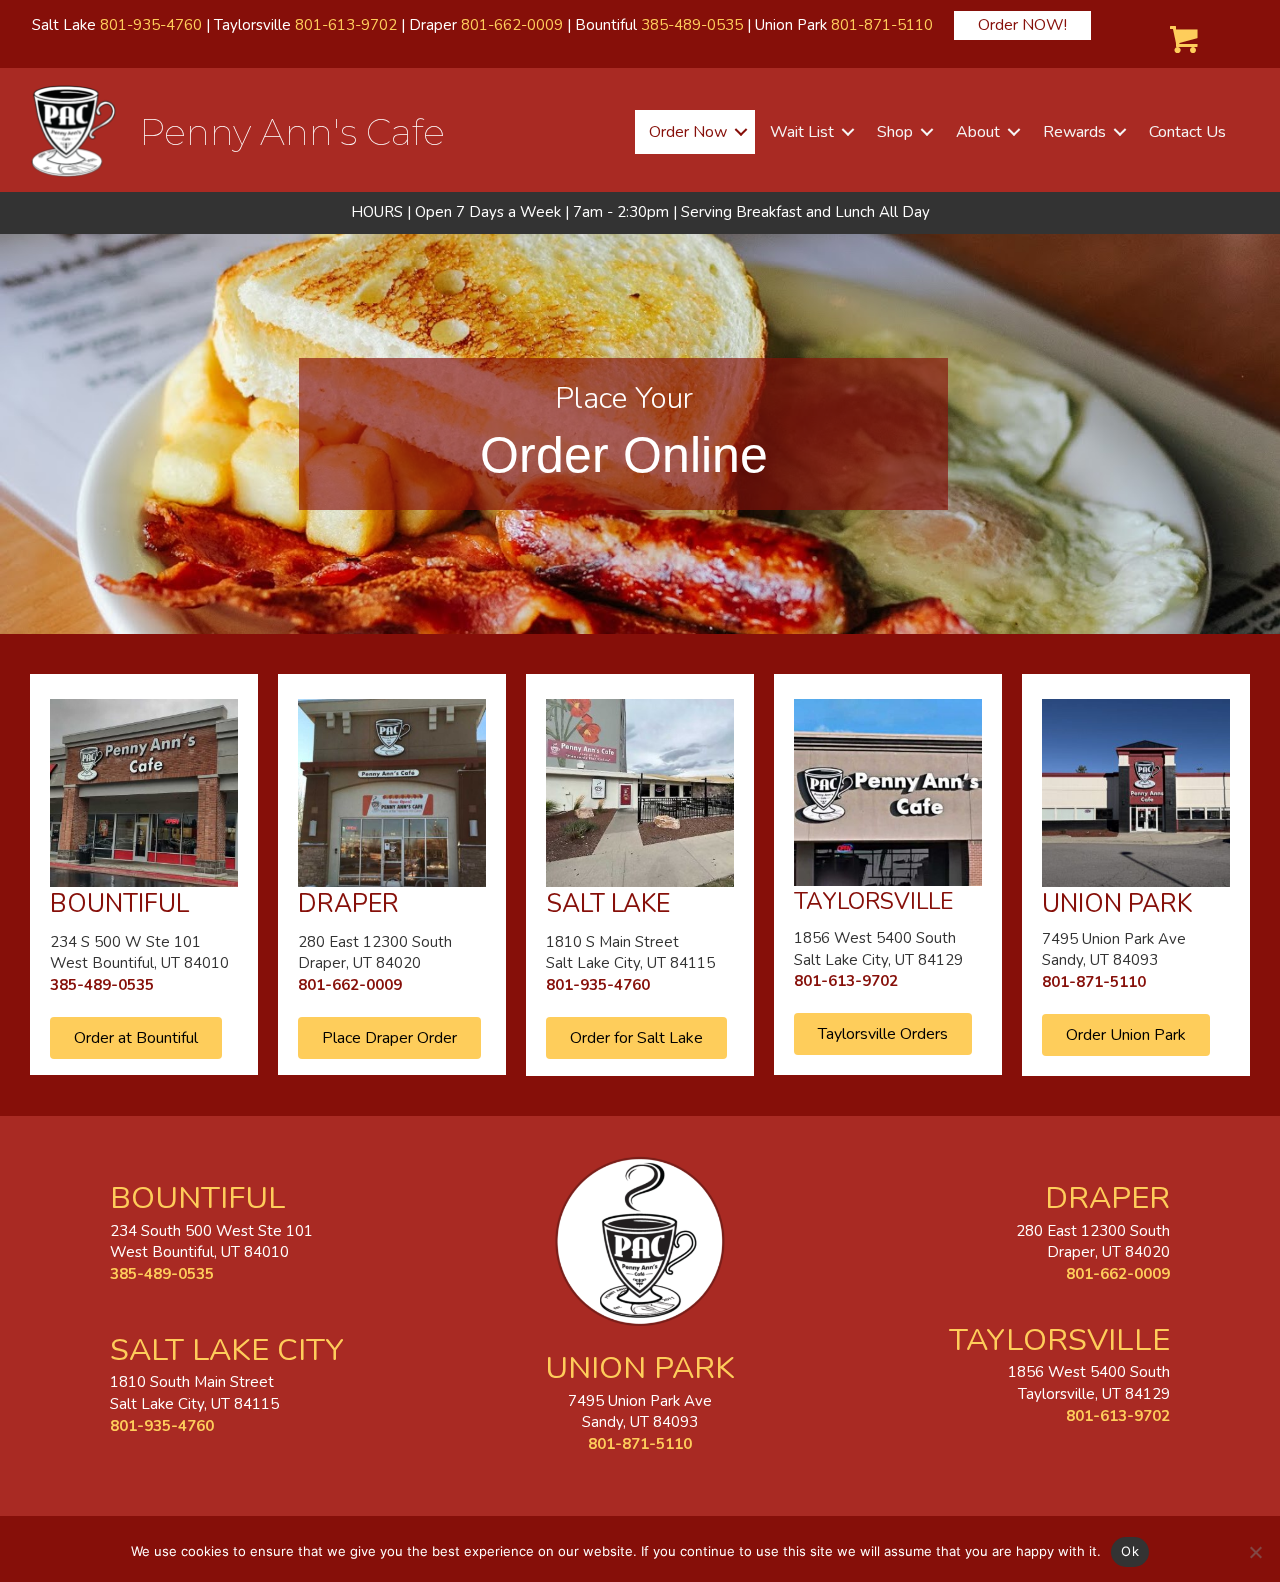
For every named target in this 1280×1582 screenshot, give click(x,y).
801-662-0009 (512, 25)
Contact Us (1187, 132)
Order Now (688, 132)
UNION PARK (640, 1368)
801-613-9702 (346, 25)
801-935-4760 (151, 25)
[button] (741, 132)
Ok (1130, 1551)
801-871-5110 (882, 25)
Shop (895, 132)
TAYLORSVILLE (1059, 1340)
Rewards (1074, 132)
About (978, 132)
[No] (1255, 1552)
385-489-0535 (692, 25)
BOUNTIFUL (198, 1198)
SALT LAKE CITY (227, 1350)
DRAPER (1107, 1198)
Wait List (802, 132)
